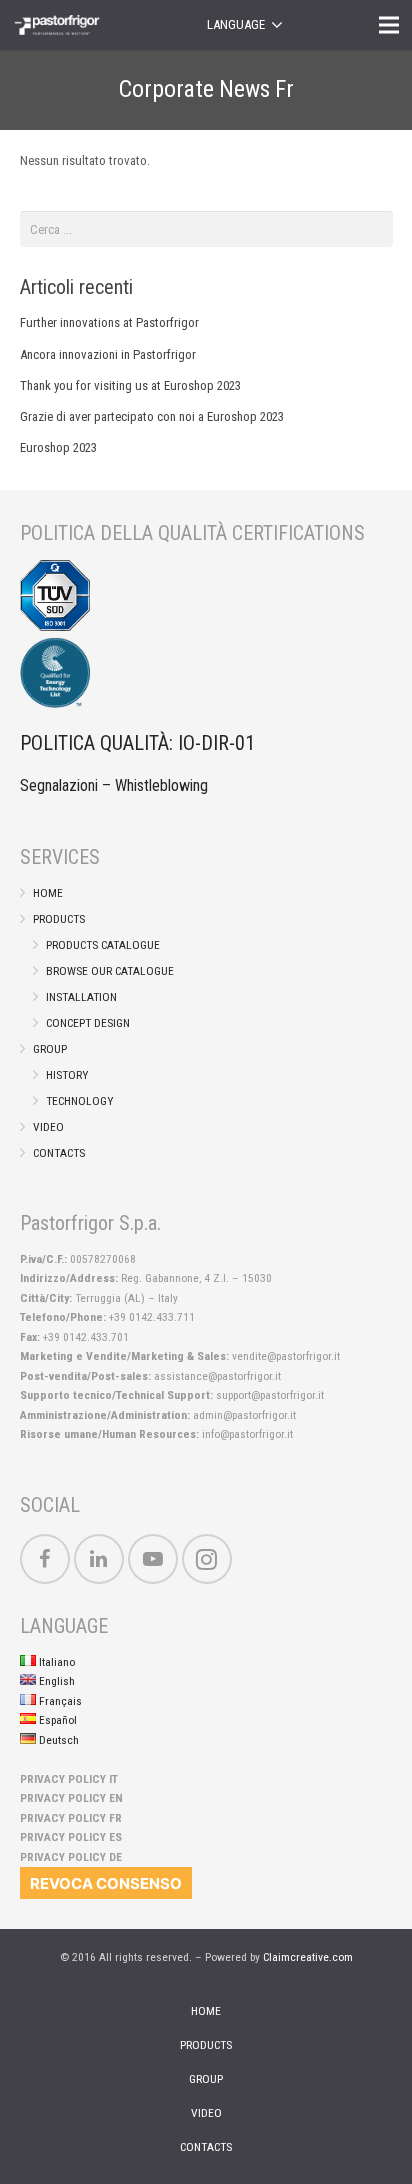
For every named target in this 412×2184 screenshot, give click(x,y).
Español (56, 1720)
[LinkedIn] (99, 1559)
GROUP (50, 1049)
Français (59, 1701)
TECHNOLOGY (79, 1101)
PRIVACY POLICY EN (71, 1798)
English (55, 1681)
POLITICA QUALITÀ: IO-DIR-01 (137, 743)
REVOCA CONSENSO (106, 1883)
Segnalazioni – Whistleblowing (114, 785)
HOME (48, 893)
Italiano (55, 1662)
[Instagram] (207, 1559)
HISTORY (67, 1075)
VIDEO (48, 1127)
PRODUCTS (59, 919)
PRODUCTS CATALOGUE (103, 945)
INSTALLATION (81, 997)
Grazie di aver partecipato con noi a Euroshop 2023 (152, 416)
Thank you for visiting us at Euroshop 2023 (130, 385)
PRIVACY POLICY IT (69, 1779)
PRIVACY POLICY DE (71, 1857)
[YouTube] (153, 1559)
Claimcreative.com (308, 1957)
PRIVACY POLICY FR (71, 1818)
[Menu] (389, 25)
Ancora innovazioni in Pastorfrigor (108, 354)
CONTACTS (59, 1153)
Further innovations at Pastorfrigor (109, 322)
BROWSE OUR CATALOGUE (110, 971)
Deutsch (57, 1740)
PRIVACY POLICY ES (71, 1837)
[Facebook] (45, 1559)
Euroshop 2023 (58, 447)
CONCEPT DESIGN (88, 1023)
